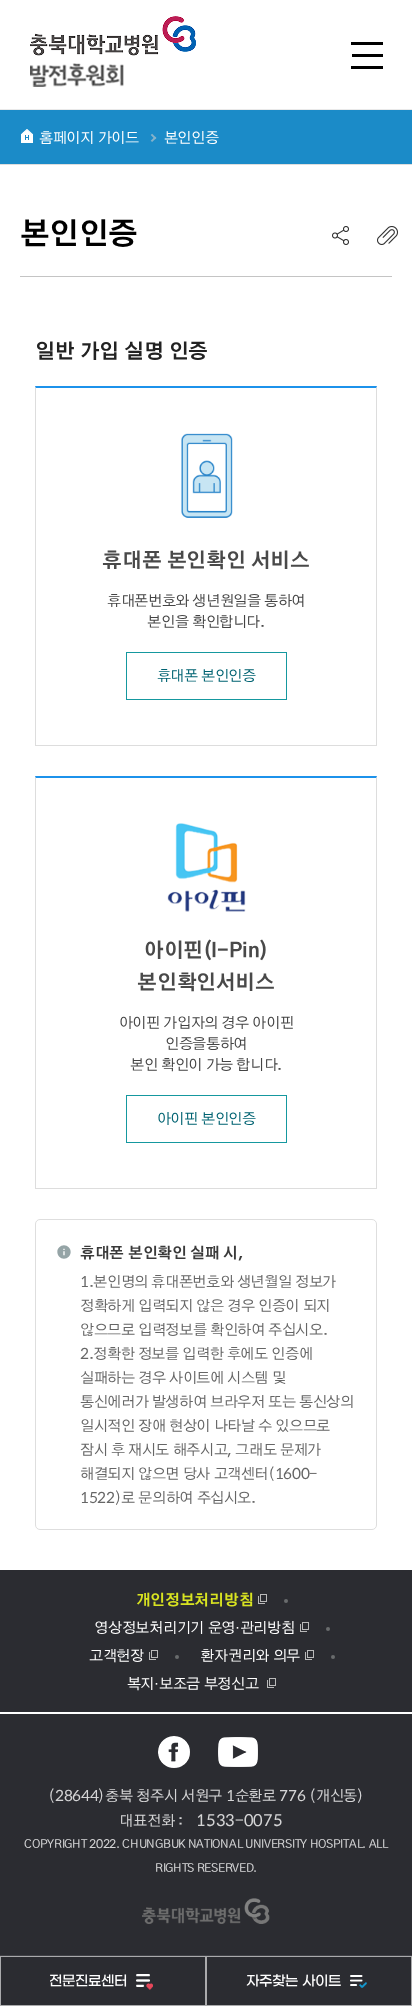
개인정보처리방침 (195, 1599)
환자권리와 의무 (250, 1655)
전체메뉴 (367, 55)
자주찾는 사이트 (295, 1981)
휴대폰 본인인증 (206, 675)
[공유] (341, 235)
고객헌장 (116, 1655)
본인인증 (191, 137)
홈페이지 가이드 (89, 137)
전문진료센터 (90, 1981)
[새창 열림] (174, 1752)
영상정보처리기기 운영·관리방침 (194, 1627)
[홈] (27, 136)
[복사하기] (388, 235)
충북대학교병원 (115, 51)
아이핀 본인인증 (206, 1118)
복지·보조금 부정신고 (194, 1683)
